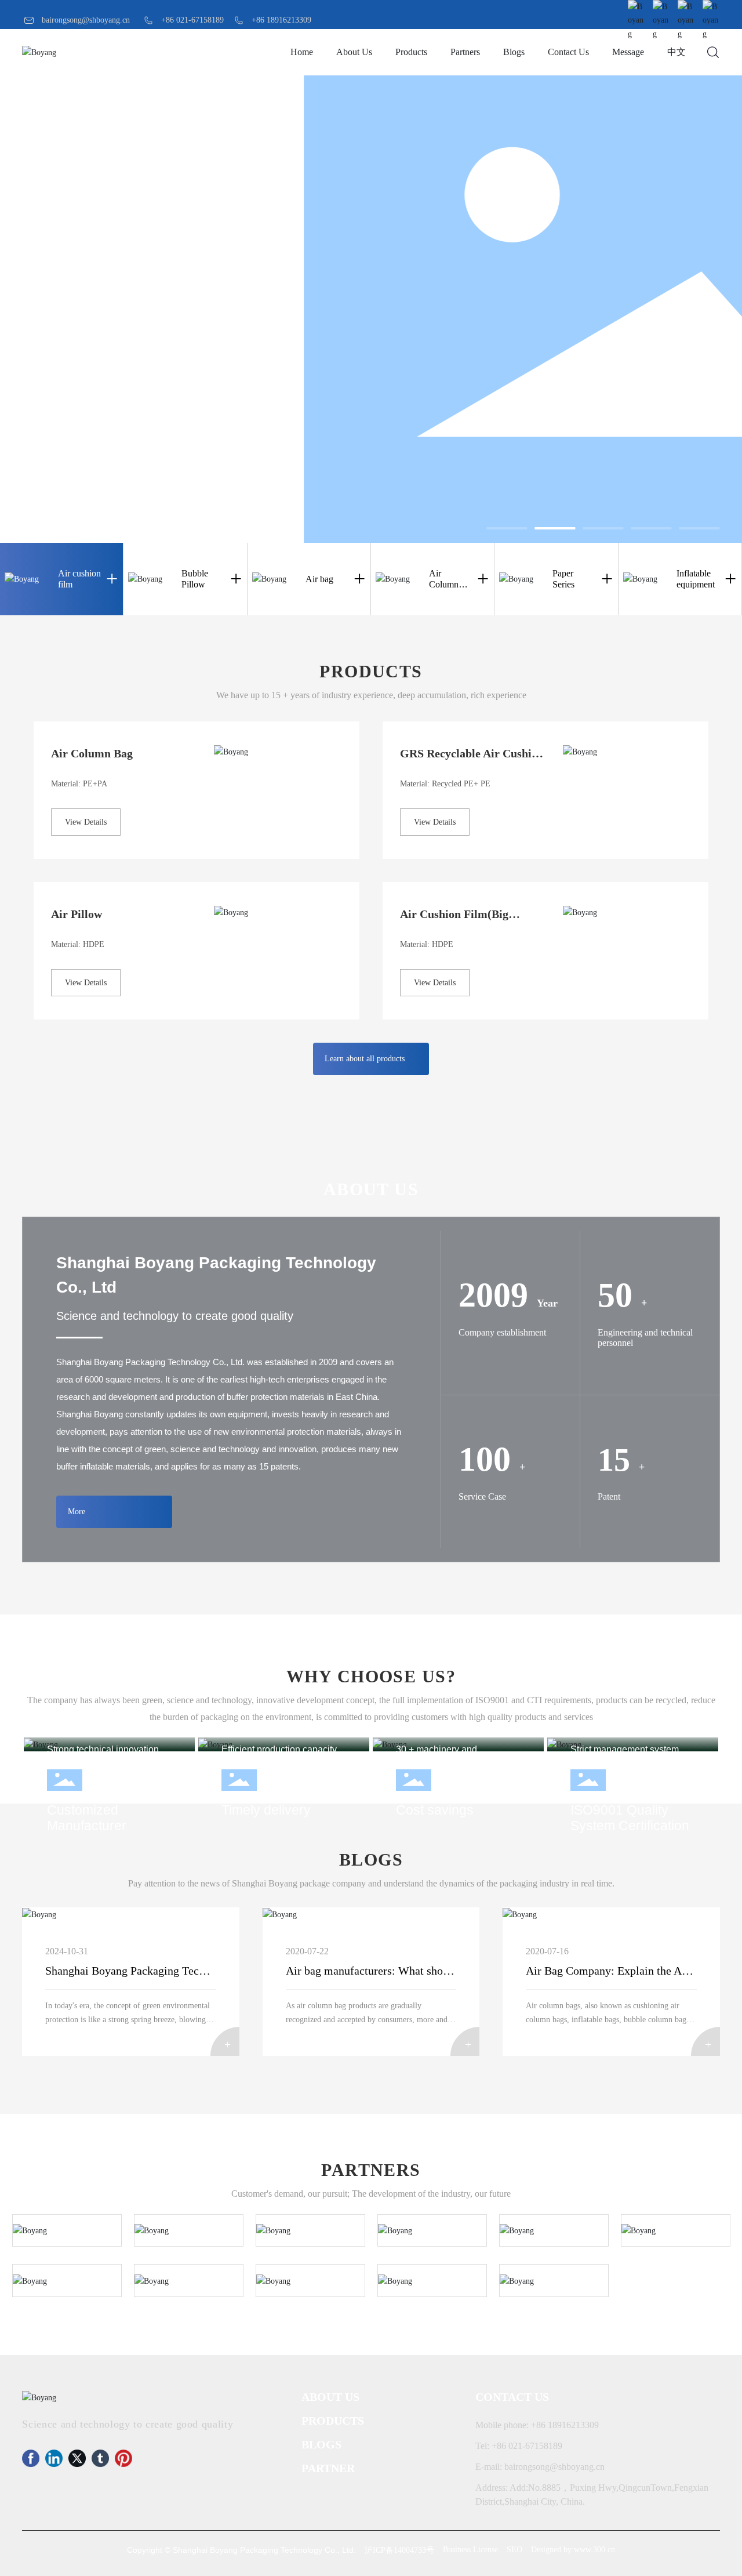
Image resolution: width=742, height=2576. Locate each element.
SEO (514, 2550)
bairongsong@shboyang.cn (86, 20)
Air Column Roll (444, 584)
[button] (507, 528)
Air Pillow (77, 914)
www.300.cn (594, 2550)
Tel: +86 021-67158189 (519, 2446)
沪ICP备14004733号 (399, 2550)
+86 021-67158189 (192, 20)
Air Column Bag (92, 753)
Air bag (319, 579)
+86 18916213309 (281, 20)
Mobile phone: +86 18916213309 (537, 2425)
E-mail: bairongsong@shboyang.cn (540, 2467)
